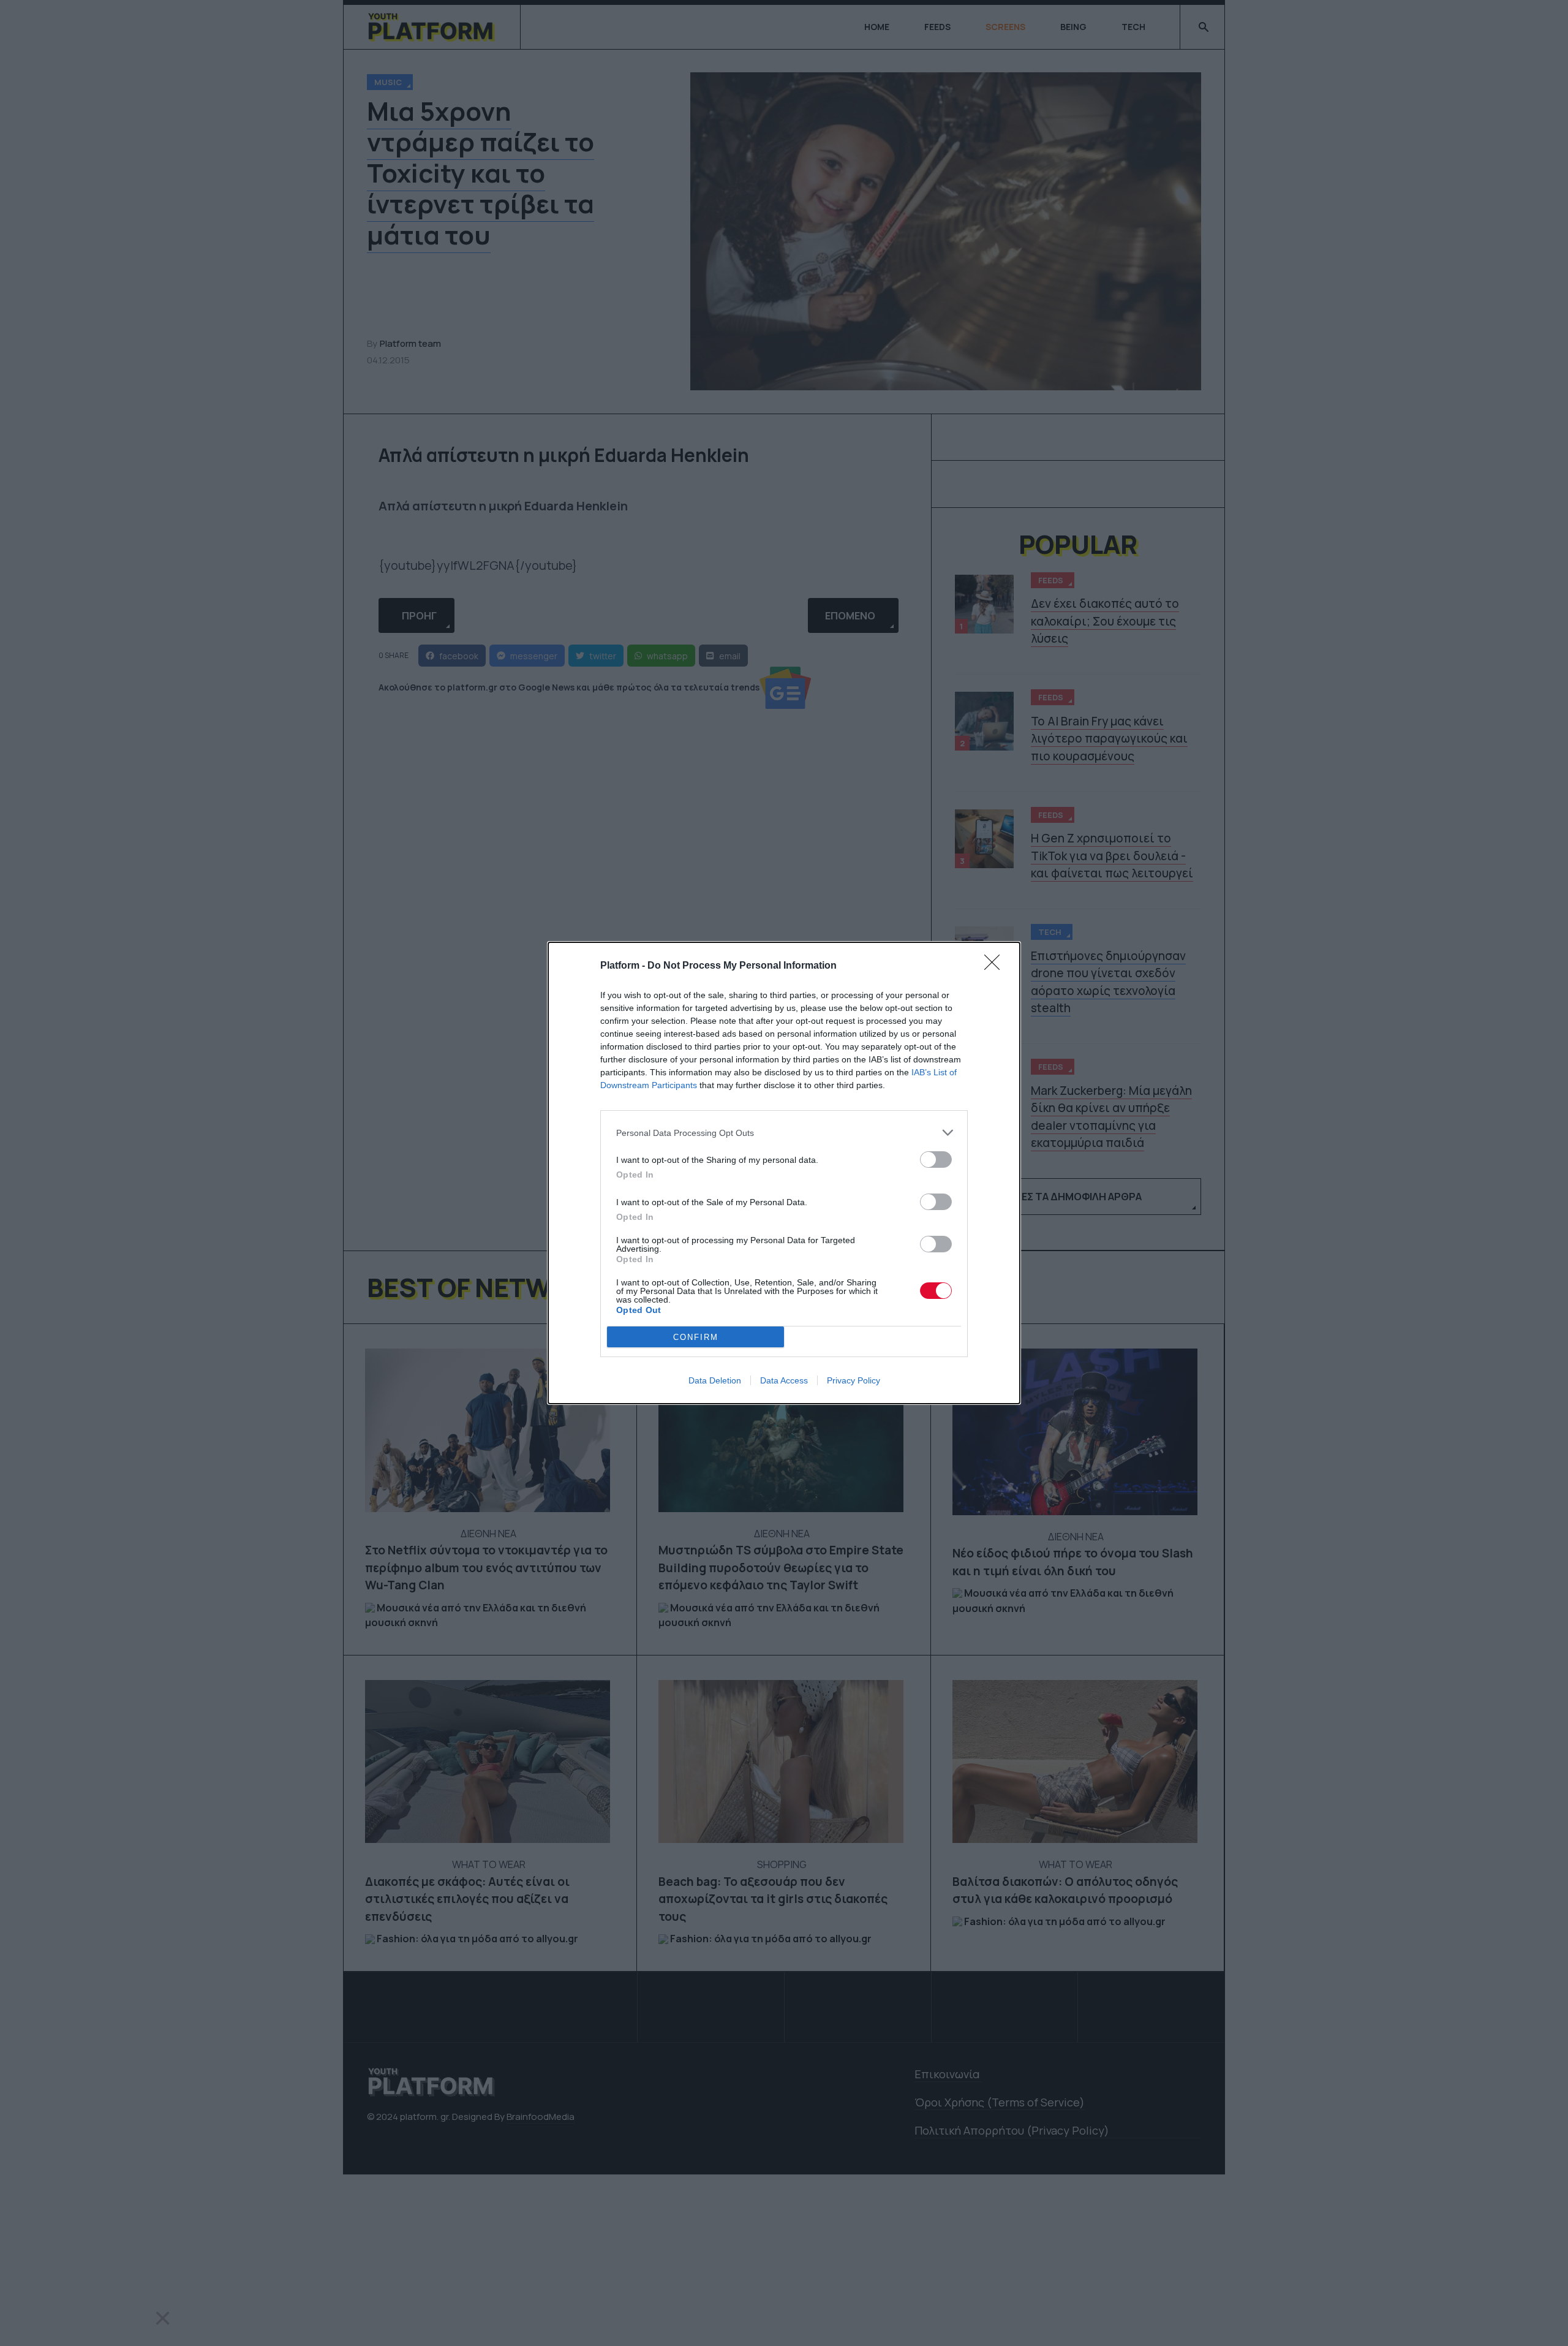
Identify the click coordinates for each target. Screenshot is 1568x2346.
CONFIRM (696, 1337)
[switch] (936, 1160)
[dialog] (784, 1173)
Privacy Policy (854, 1380)
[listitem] (784, 1133)
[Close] (996, 966)
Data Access (784, 1380)
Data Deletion (715, 1380)
